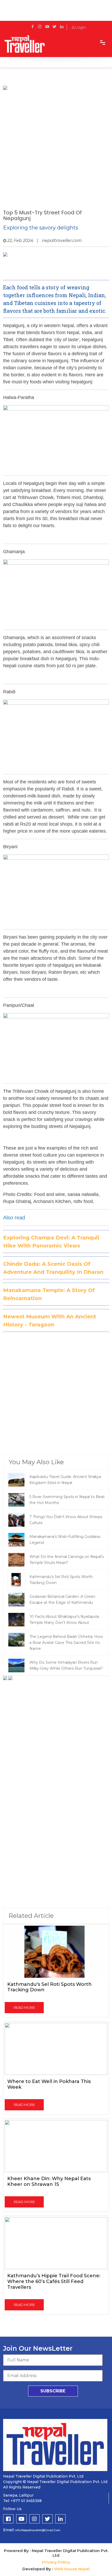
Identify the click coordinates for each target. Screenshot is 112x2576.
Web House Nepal (72, 2569)
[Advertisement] (56, 148)
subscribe (53, 2391)
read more (24, 2007)
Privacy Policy (56, 2562)
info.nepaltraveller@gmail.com (38, 2530)
